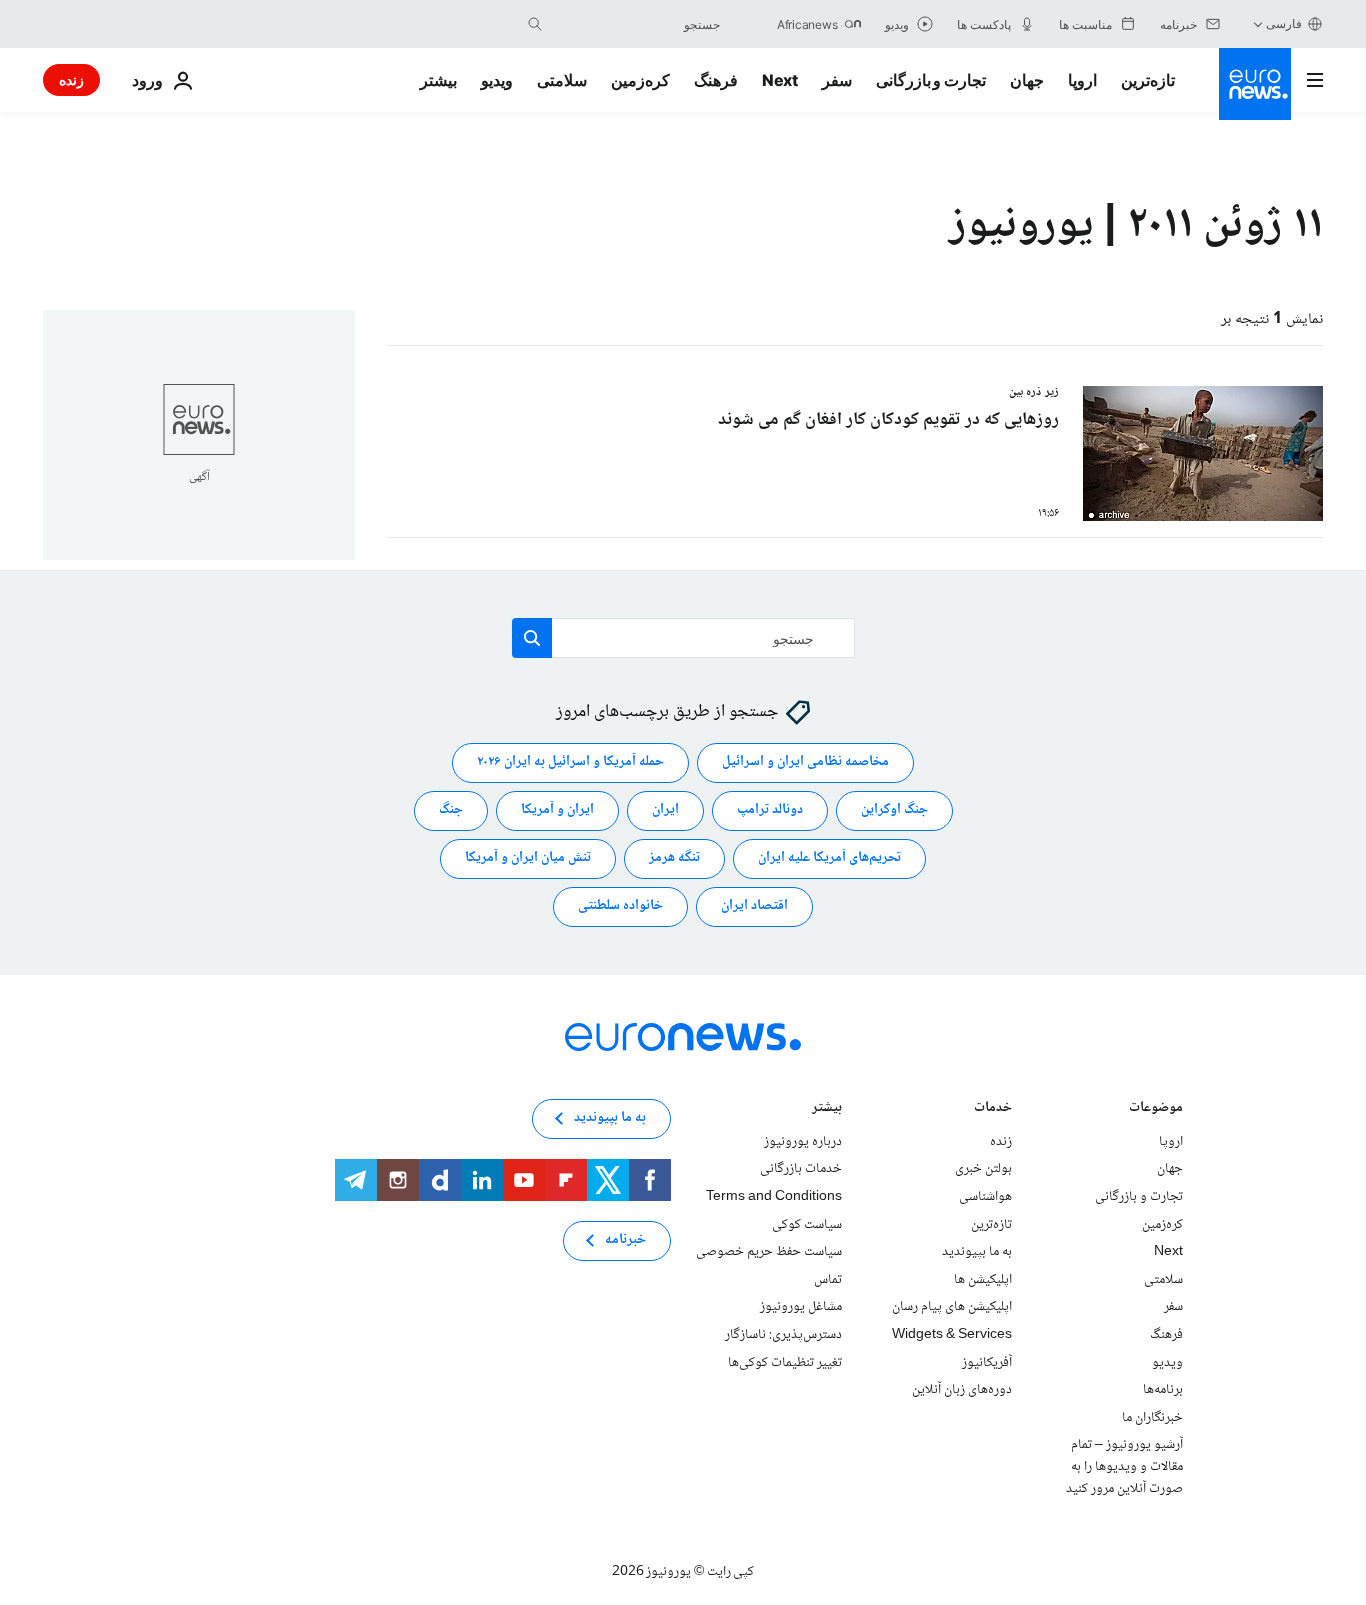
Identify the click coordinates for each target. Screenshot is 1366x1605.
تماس (828, 1280)
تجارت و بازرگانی (931, 80)
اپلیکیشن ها (983, 1280)
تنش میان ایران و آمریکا (528, 859)
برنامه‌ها (1163, 1390)
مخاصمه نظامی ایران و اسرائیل (805, 763)
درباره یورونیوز (803, 1142)
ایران (665, 811)
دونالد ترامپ (770, 811)
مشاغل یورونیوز (801, 1308)
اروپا (1082, 80)
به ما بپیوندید (977, 1252)
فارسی (1284, 23)
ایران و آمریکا (557, 811)
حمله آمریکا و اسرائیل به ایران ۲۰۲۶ (570, 763)
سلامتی (562, 80)
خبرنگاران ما (1152, 1418)
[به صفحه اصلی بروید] (1255, 84)
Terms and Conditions (774, 1197)
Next (780, 80)
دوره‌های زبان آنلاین (962, 1390)
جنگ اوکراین (894, 811)
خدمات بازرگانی (801, 1170)
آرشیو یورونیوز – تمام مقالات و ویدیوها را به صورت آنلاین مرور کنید (1124, 1467)
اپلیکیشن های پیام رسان (952, 1308)
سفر (837, 80)
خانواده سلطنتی (620, 907)
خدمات (993, 1109)
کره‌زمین (640, 80)
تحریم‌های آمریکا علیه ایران (829, 859)
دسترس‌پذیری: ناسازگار (783, 1335)
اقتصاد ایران (754, 907)
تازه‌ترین (1148, 80)
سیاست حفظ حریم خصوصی (769, 1252)
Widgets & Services (952, 1335)
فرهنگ (716, 80)
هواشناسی (985, 1197)
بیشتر (827, 1109)
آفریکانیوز (987, 1363)
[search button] (535, 24)
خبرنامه (625, 1241)
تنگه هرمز (674, 859)
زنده (71, 79)
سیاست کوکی (807, 1225)
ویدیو (497, 80)
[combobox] (636, 24)
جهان (1027, 80)
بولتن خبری (983, 1170)
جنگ (451, 811)
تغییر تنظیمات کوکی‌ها (785, 1363)
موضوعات (1156, 1109)
